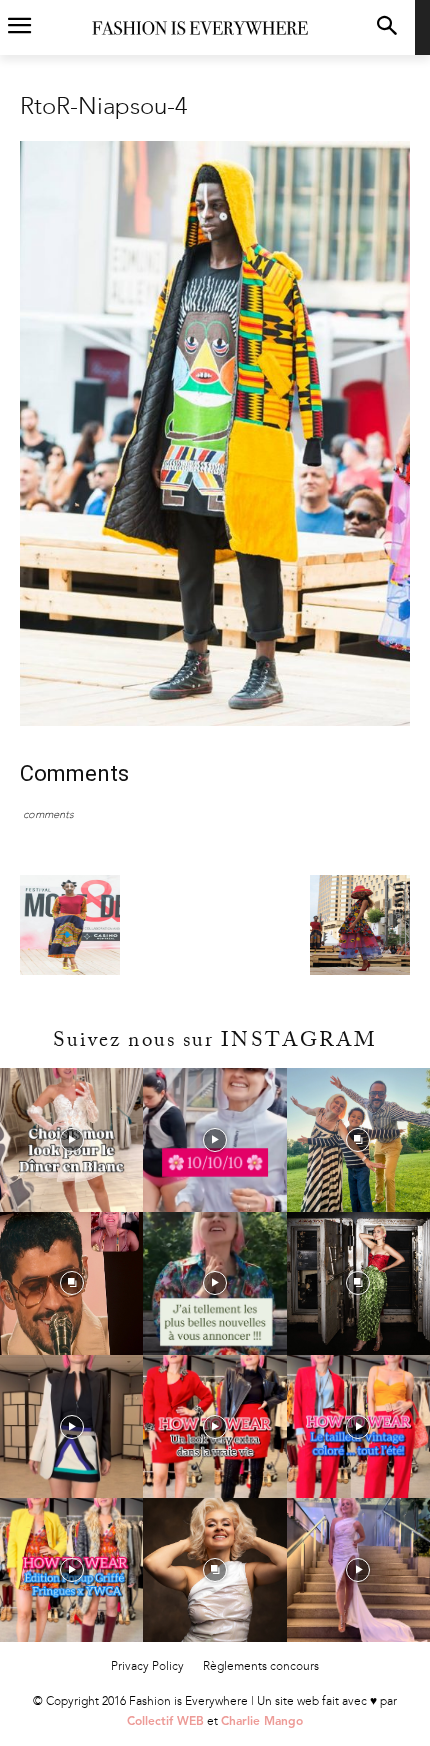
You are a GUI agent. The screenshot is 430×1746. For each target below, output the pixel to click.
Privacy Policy (147, 1666)
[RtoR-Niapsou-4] (215, 721)
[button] (386, 27)
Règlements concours (261, 1666)
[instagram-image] (71, 1139)
